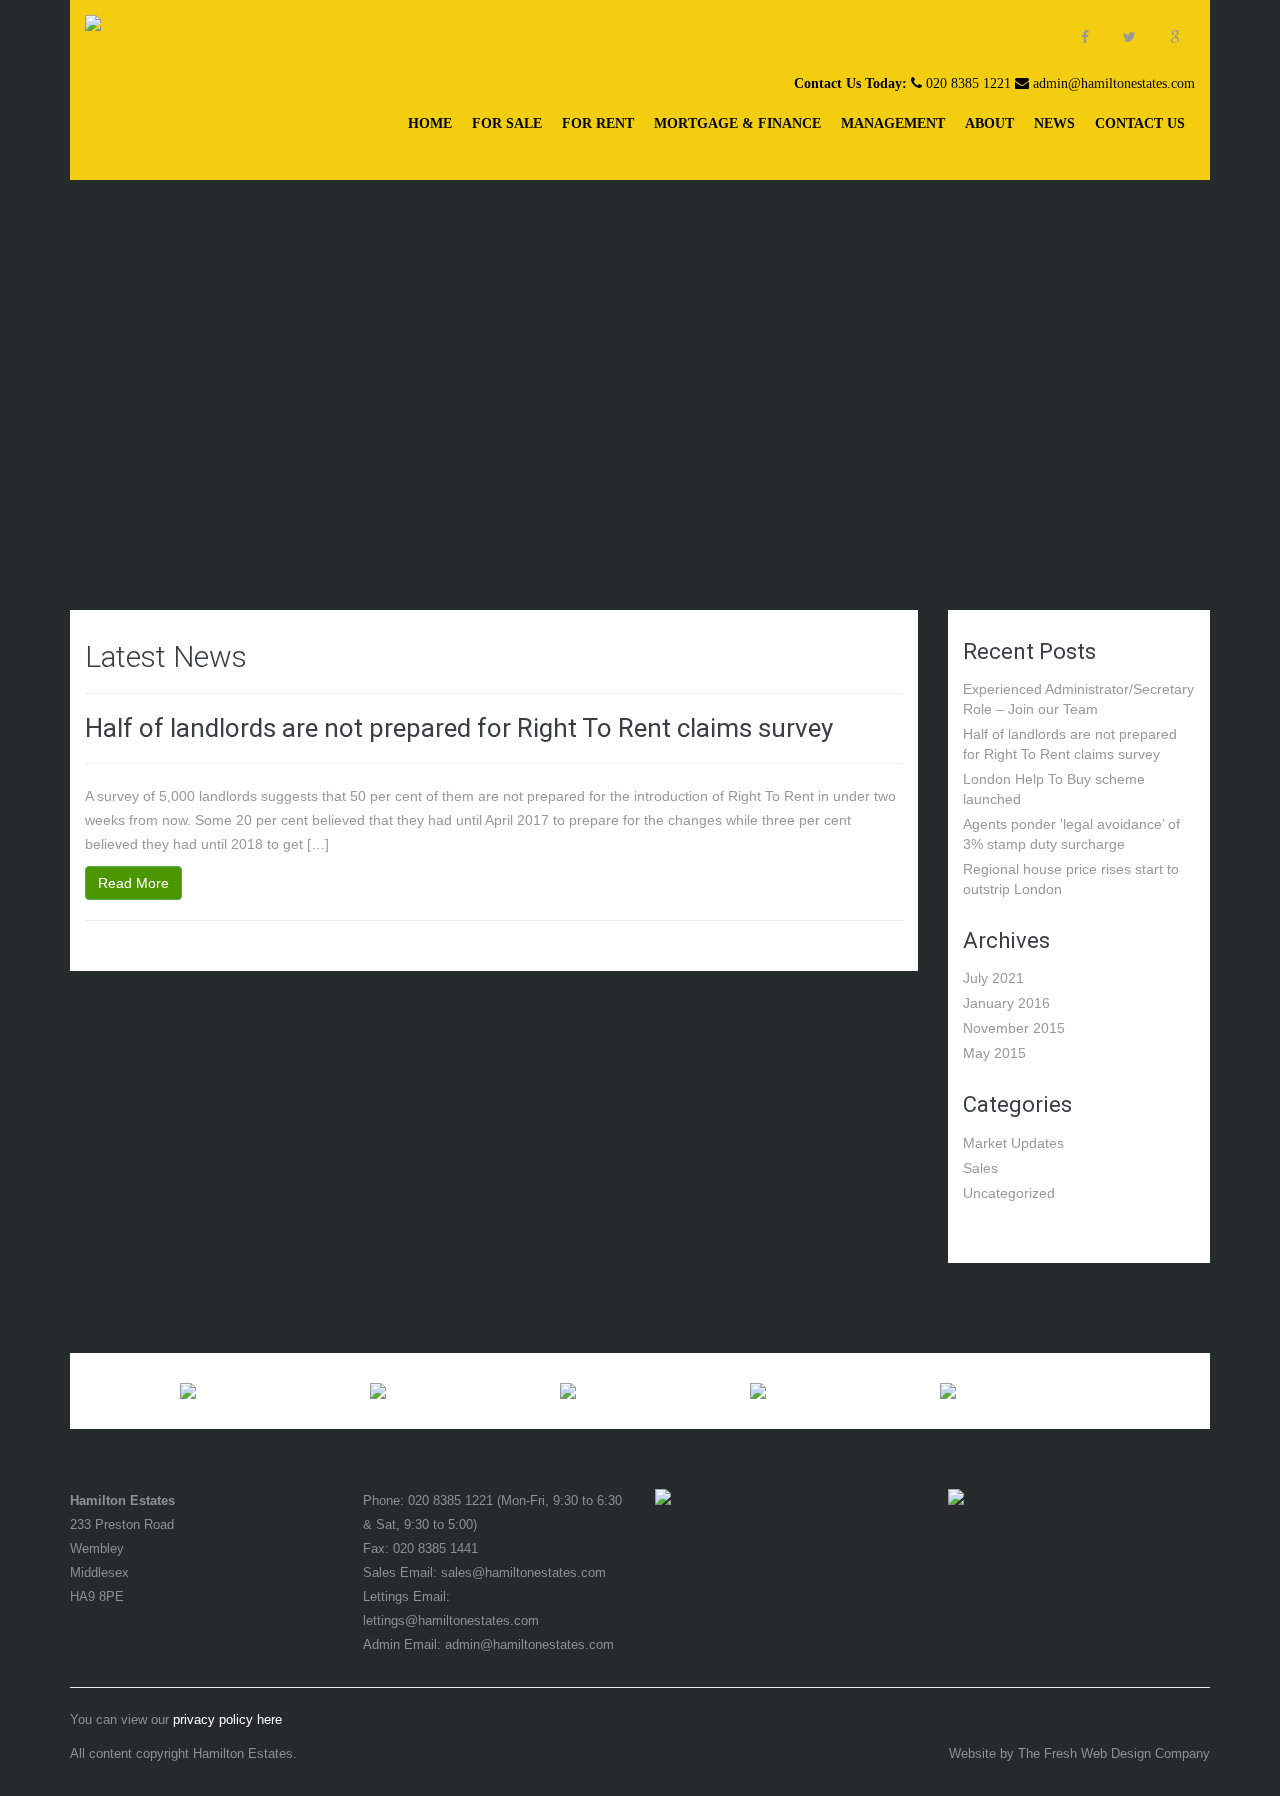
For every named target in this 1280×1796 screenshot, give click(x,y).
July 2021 (993, 978)
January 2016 (1006, 1003)
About (989, 123)
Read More (133, 883)
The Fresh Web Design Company (1114, 1754)
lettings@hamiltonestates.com (451, 1621)
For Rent (598, 123)
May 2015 (994, 1053)
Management (893, 123)
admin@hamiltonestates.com (1114, 83)
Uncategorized (1009, 1193)
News (1054, 123)
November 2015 (1014, 1028)
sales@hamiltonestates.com (523, 1573)
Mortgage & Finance (737, 123)
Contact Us (1140, 123)
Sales (980, 1168)
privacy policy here (227, 1720)
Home (430, 123)
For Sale (507, 123)
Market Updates (1013, 1143)
